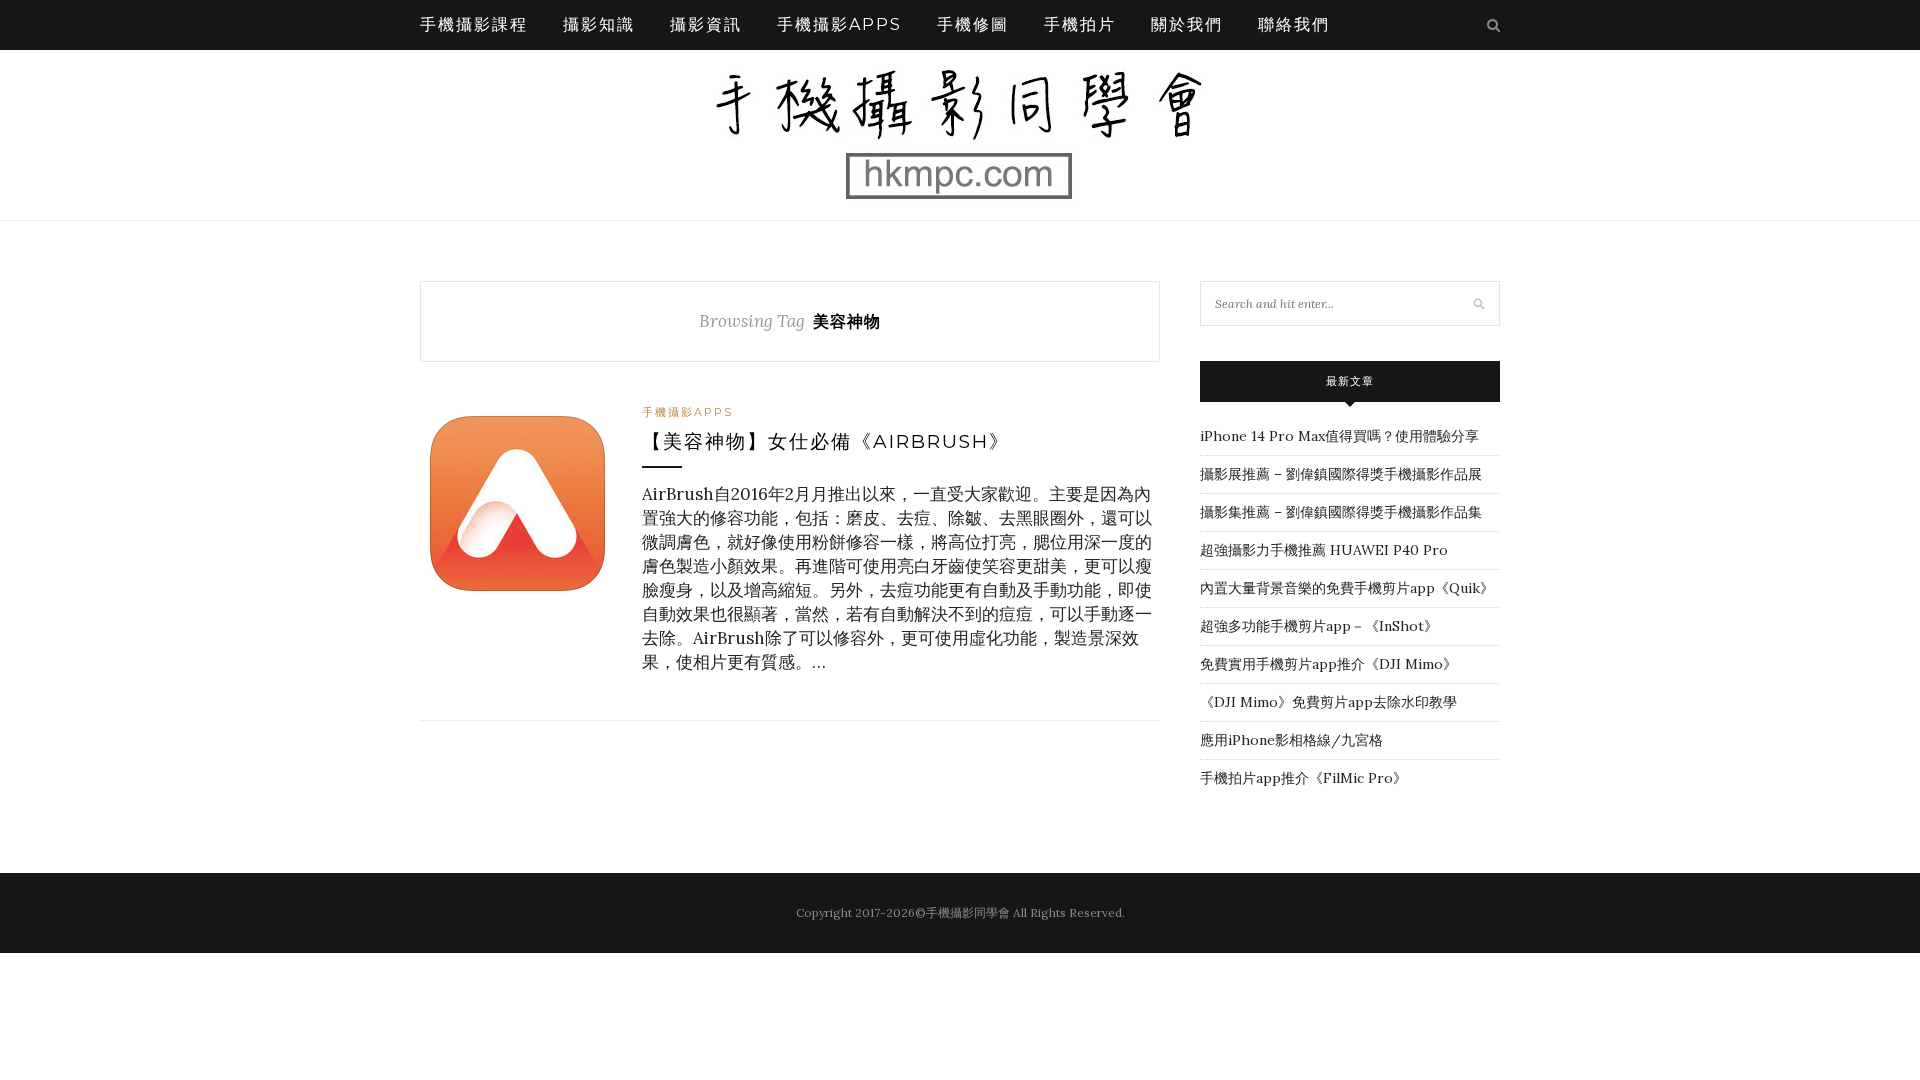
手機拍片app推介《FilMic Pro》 (1303, 778)
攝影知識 (599, 24)
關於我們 (1187, 24)
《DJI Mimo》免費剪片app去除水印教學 (1328, 702)
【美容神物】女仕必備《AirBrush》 (826, 441)
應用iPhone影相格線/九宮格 (1291, 740)
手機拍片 (1080, 24)
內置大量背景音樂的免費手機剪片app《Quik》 (1347, 588)
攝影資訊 (706, 24)
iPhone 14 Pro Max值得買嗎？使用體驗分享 (1339, 436)
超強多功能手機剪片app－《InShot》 (1319, 626)
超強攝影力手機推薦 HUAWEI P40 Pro (1324, 550)
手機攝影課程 (474, 24)
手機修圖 (973, 24)
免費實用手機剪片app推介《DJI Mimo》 (1328, 664)
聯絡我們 (1294, 24)
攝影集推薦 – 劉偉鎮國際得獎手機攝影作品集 (1341, 512)
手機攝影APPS (839, 24)
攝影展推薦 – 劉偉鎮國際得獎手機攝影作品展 (1341, 474)
